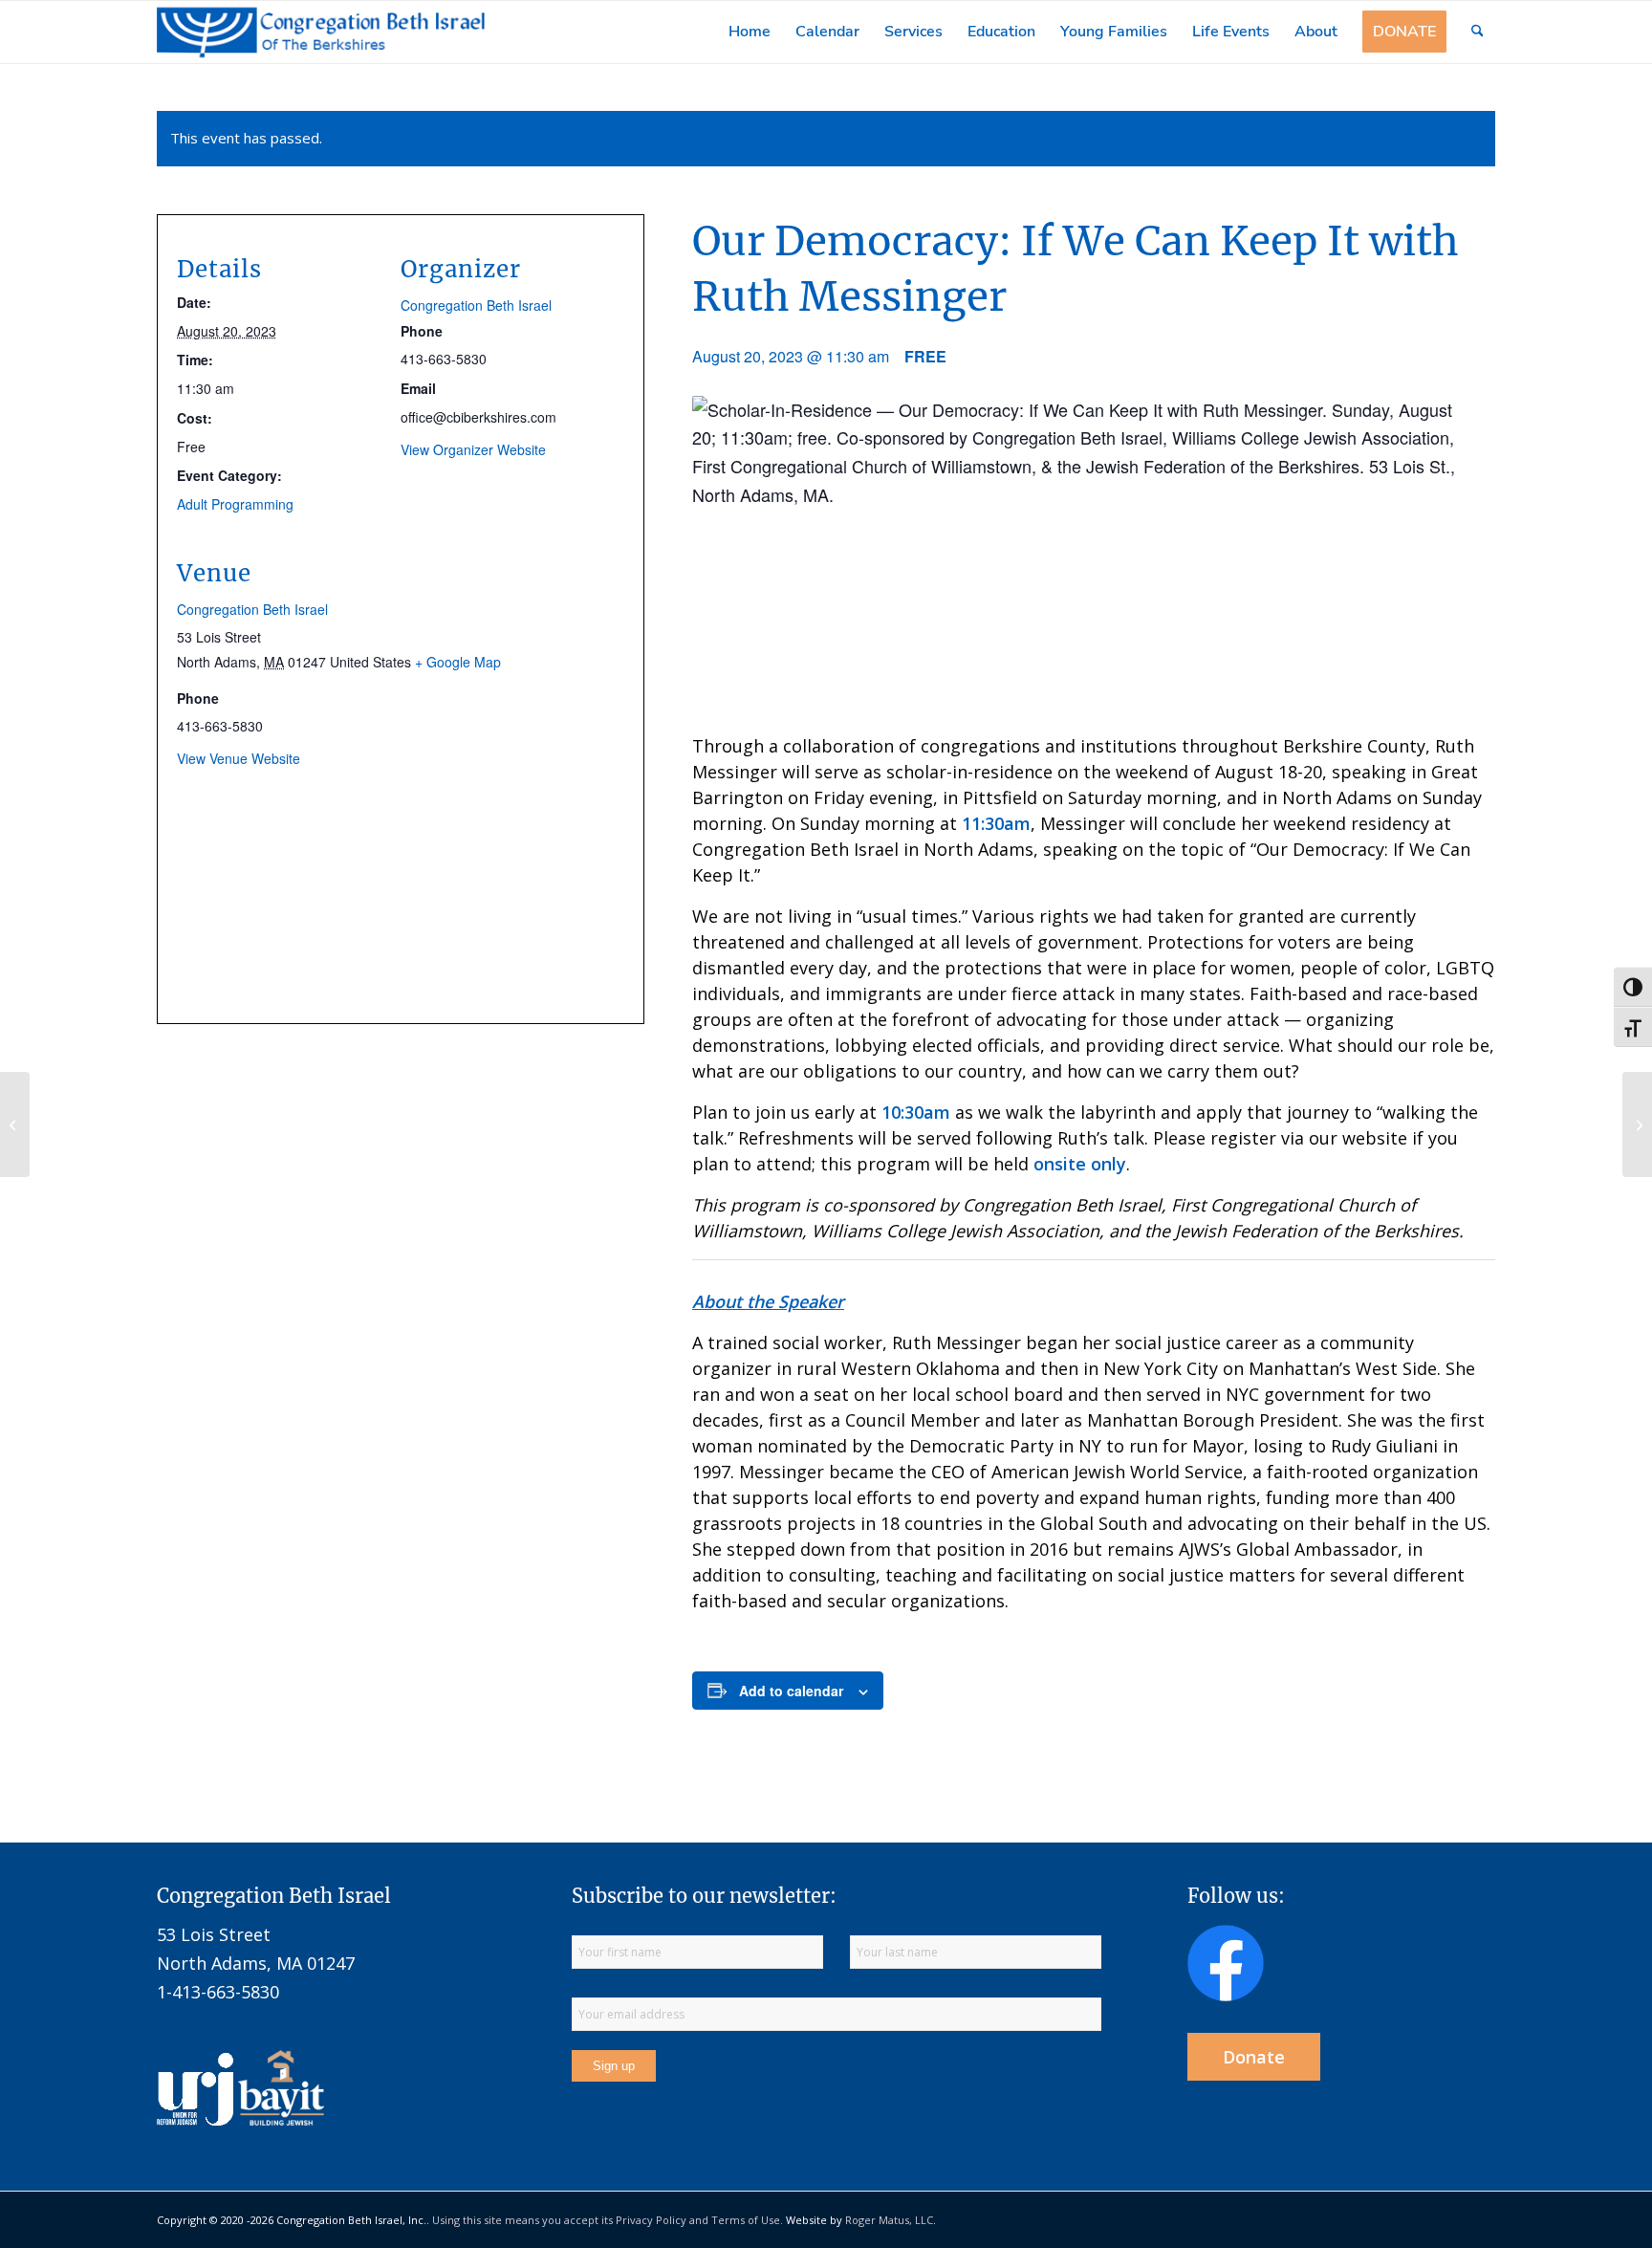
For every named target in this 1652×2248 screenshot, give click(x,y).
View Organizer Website (473, 449)
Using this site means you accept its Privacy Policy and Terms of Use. (608, 2220)
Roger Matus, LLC (889, 2220)
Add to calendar (791, 1691)
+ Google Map (458, 662)
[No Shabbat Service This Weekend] (15, 1124)
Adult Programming (235, 504)
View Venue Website (239, 758)
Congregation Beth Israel (476, 305)
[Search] (1478, 32)
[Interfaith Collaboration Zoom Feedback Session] (1637, 1124)
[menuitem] (750, 32)
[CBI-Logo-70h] (321, 32)
